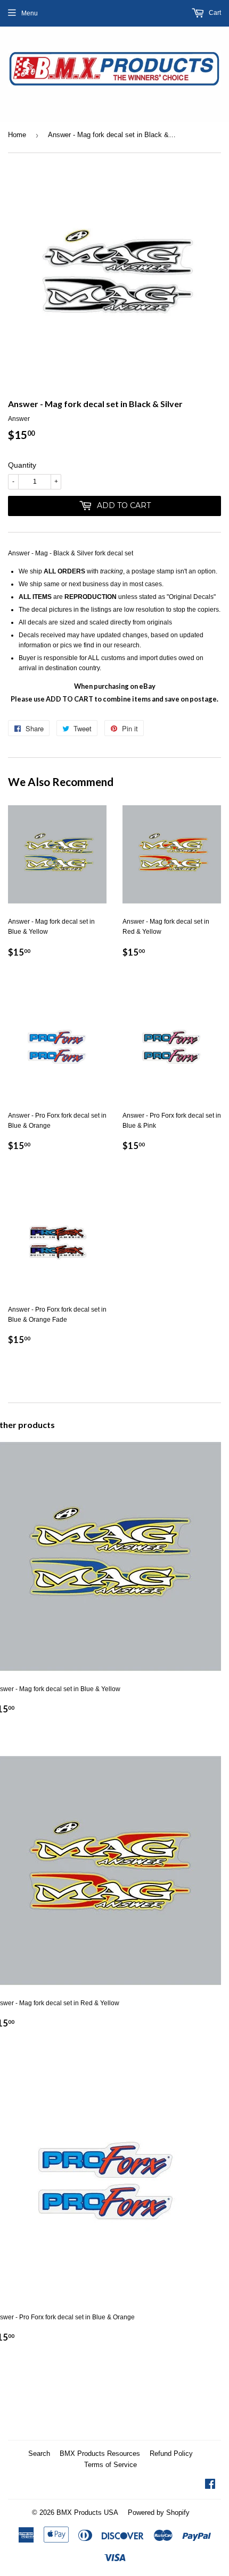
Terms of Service (111, 2465)
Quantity (22, 465)
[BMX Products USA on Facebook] (210, 2486)
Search (39, 2453)
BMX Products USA (87, 2512)
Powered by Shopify (159, 2512)
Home (17, 135)
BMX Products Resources (100, 2453)
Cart (214, 13)
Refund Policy (171, 2453)
